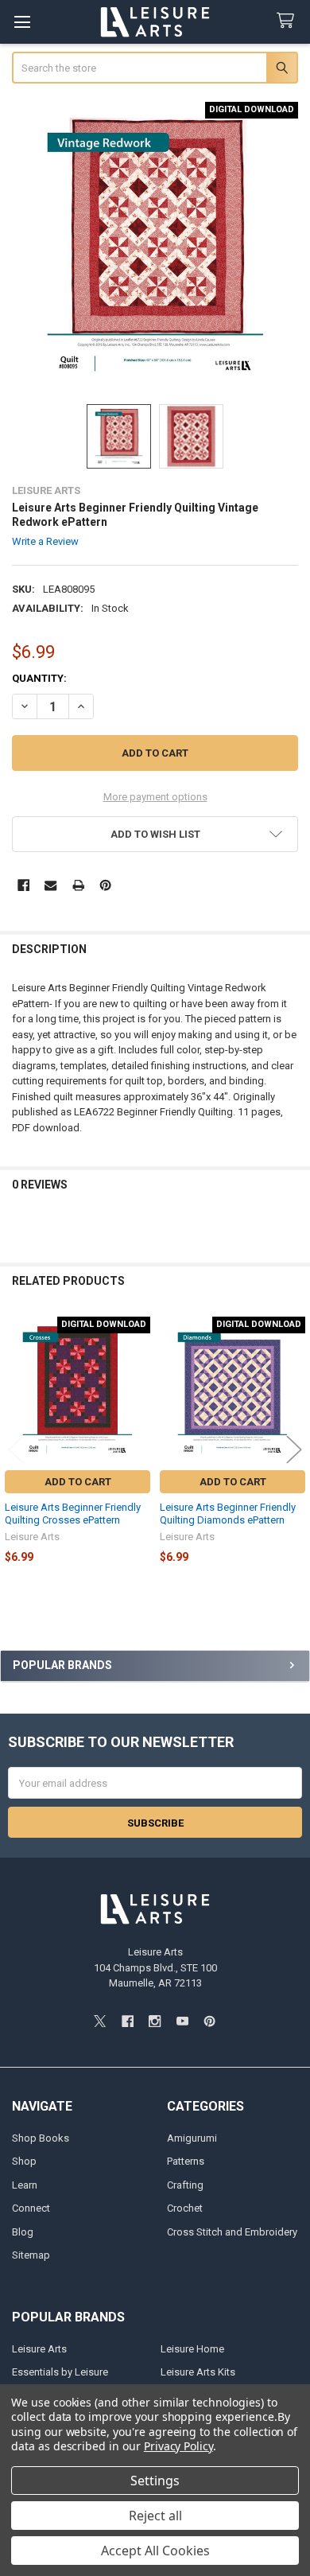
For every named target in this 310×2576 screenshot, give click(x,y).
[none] (155, 245)
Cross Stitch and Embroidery (232, 2232)
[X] (100, 2021)
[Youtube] (182, 2021)
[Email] (50, 885)
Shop (24, 2161)
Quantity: (39, 678)
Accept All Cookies (155, 2551)
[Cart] (289, 21)
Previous (16, 1449)
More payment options (155, 797)
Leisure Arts (39, 2349)
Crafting (185, 2185)
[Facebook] (23, 885)
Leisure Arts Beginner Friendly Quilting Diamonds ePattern (228, 1514)
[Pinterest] (105, 885)
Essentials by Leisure (60, 2372)
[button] (155, 834)
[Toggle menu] (22, 22)
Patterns (186, 2161)
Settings (155, 2481)
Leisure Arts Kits (198, 2372)
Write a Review (45, 541)
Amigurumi (192, 2138)
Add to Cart (78, 1482)
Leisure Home (192, 2349)
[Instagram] (155, 2021)
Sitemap (31, 2255)
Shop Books (41, 2138)
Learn (25, 2185)
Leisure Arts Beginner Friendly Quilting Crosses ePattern (73, 1514)
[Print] (78, 885)
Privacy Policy (178, 2446)
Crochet (185, 2208)
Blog (23, 2232)
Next (294, 1449)
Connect (31, 2208)
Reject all (155, 2516)
